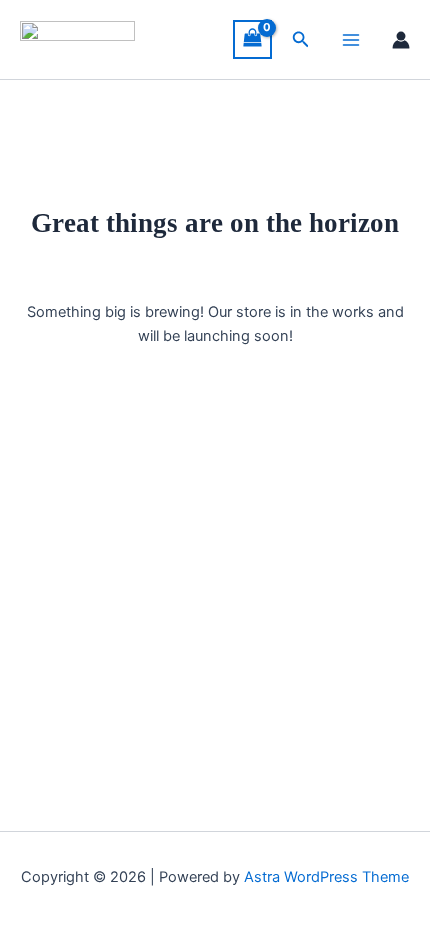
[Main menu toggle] (351, 40)
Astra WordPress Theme (326, 877)
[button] (301, 39)
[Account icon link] (401, 40)
